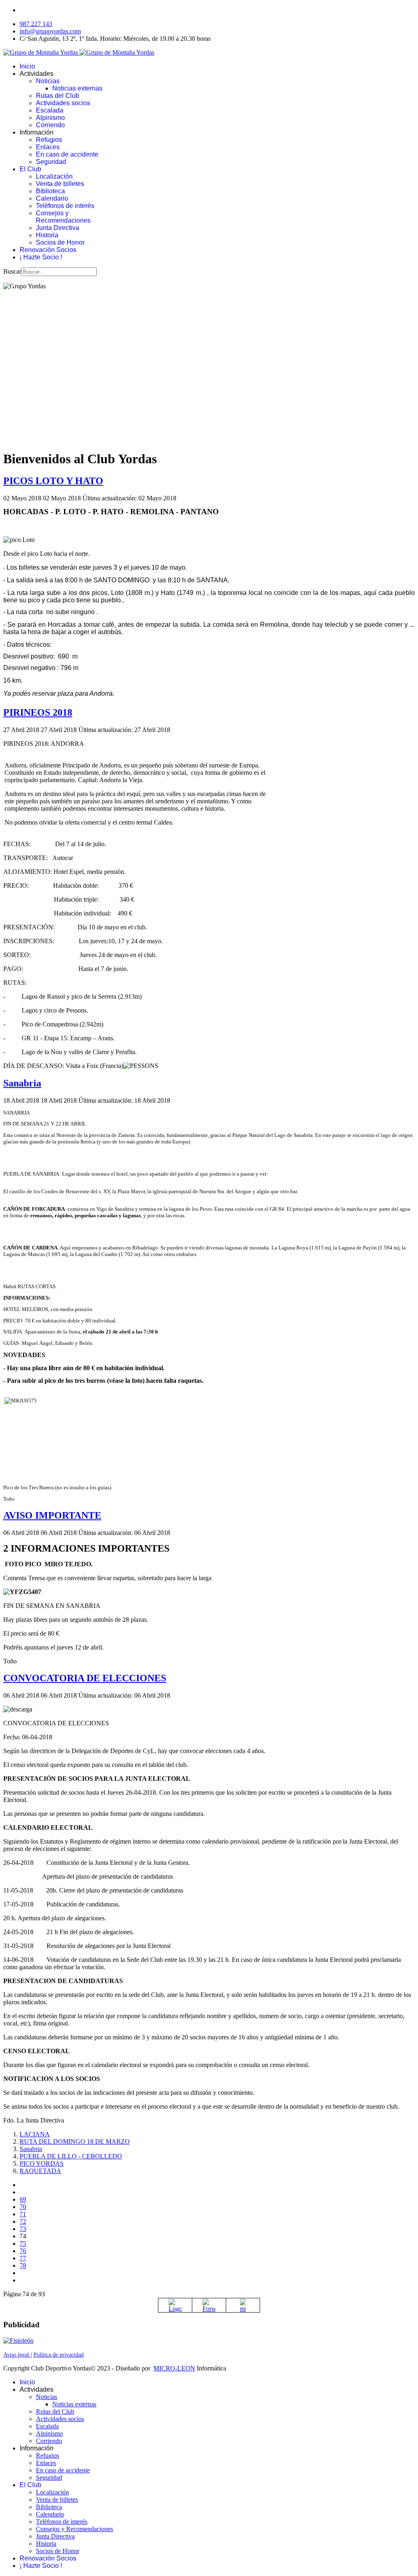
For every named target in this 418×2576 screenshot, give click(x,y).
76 (23, 2251)
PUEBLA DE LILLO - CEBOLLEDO (71, 2156)
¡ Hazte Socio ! (41, 257)
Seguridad (51, 162)
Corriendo (50, 125)
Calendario (52, 198)
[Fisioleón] (18, 2341)
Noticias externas (77, 88)
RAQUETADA (40, 2171)
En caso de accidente (67, 154)
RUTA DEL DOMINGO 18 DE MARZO (75, 2142)
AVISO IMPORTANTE (52, 1515)
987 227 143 (36, 24)
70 (23, 2207)
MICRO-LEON (174, 2368)
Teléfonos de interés (65, 206)
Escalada (50, 110)
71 (23, 2214)
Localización (54, 176)
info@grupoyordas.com (50, 31)
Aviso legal (17, 2355)
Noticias (48, 81)
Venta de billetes (60, 184)
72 (23, 2221)
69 (23, 2199)
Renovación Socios (48, 250)
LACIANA (35, 2134)
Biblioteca (50, 191)
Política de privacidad (59, 2355)
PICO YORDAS (42, 2164)
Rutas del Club (58, 96)
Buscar (12, 271)
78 (23, 2265)
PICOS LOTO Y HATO (53, 481)
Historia (47, 235)
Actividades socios (63, 103)
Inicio (27, 66)
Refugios (49, 140)
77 (23, 2258)
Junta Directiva (58, 228)
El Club (30, 169)
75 (23, 2243)
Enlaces (48, 147)
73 (23, 2229)
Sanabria (22, 1083)
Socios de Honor (60, 242)
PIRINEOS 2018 (38, 712)
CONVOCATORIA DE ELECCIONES (85, 1678)
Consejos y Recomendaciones (63, 217)
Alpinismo (50, 118)
